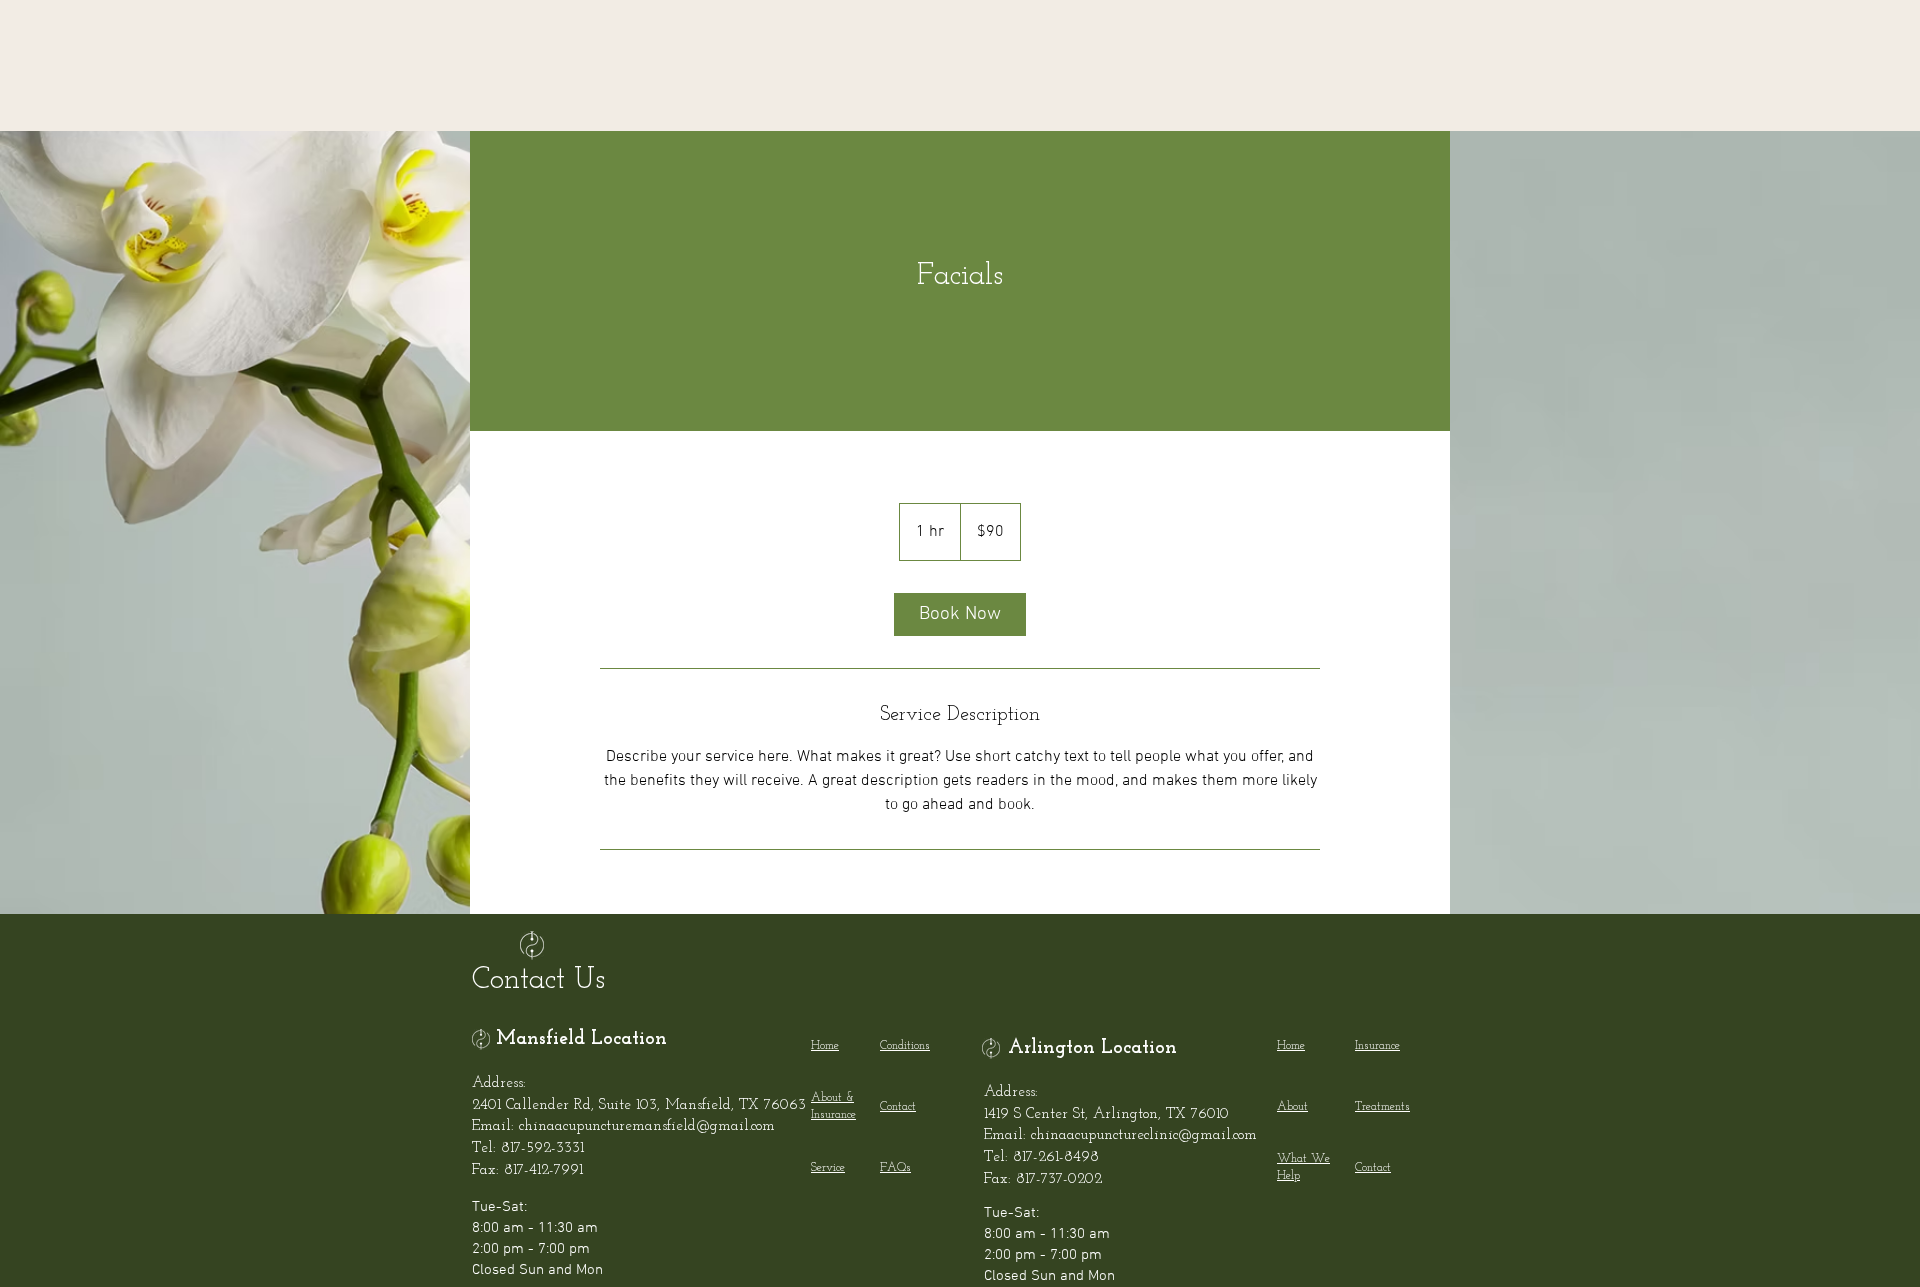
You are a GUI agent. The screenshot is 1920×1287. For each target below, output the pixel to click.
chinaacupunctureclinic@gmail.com (1144, 1135)
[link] (960, 614)
